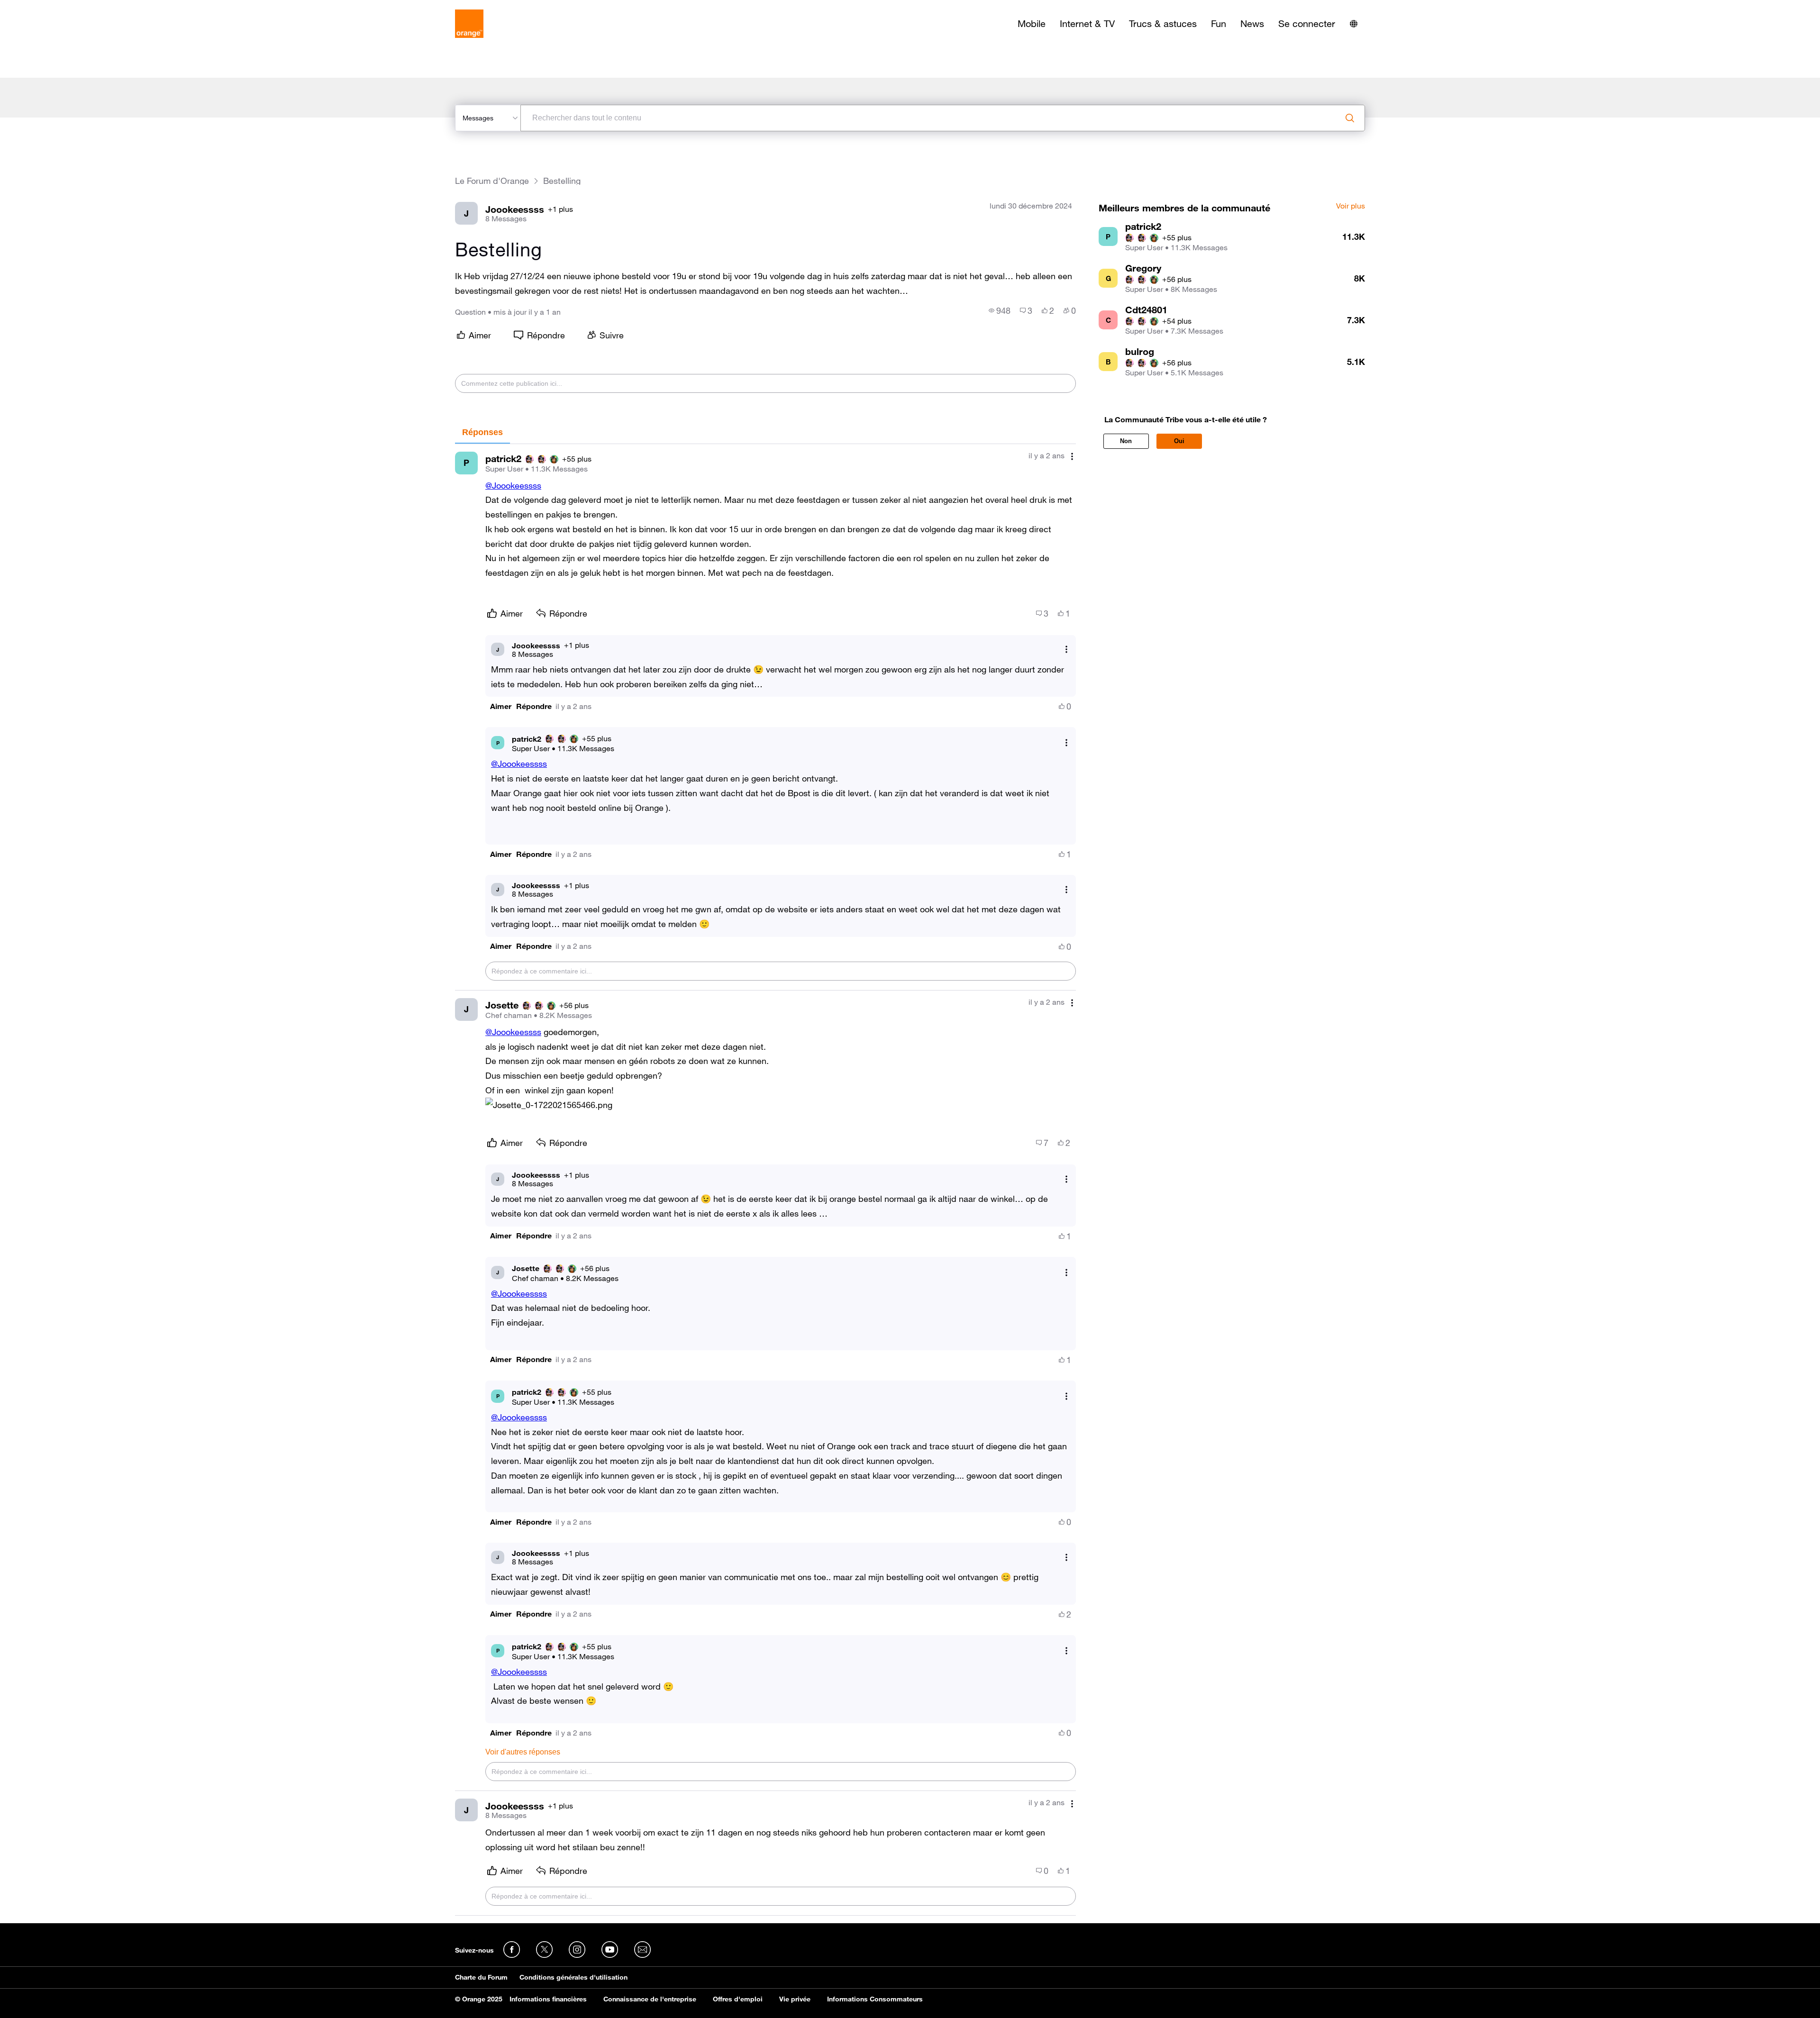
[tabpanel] (765, 1180)
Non (1126, 441)
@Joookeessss (513, 485)
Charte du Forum (481, 1977)
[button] (501, 706)
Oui (1179, 441)
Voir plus (1351, 206)
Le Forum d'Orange (492, 181)
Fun (1219, 24)
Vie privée (795, 1999)
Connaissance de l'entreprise (650, 1999)
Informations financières (548, 1999)
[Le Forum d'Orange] (469, 24)
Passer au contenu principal (50, 7)
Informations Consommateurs (875, 1999)
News (1252, 24)
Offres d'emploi (738, 1999)
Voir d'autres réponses (523, 1752)
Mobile (1032, 24)
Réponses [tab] (482, 432)
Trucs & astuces (1163, 24)
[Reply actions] (1066, 650)
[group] (1000, 310)
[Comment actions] (1072, 457)
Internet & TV (1087, 24)
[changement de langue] (1354, 24)
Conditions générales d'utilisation (573, 1977)
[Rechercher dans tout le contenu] (1350, 118)
